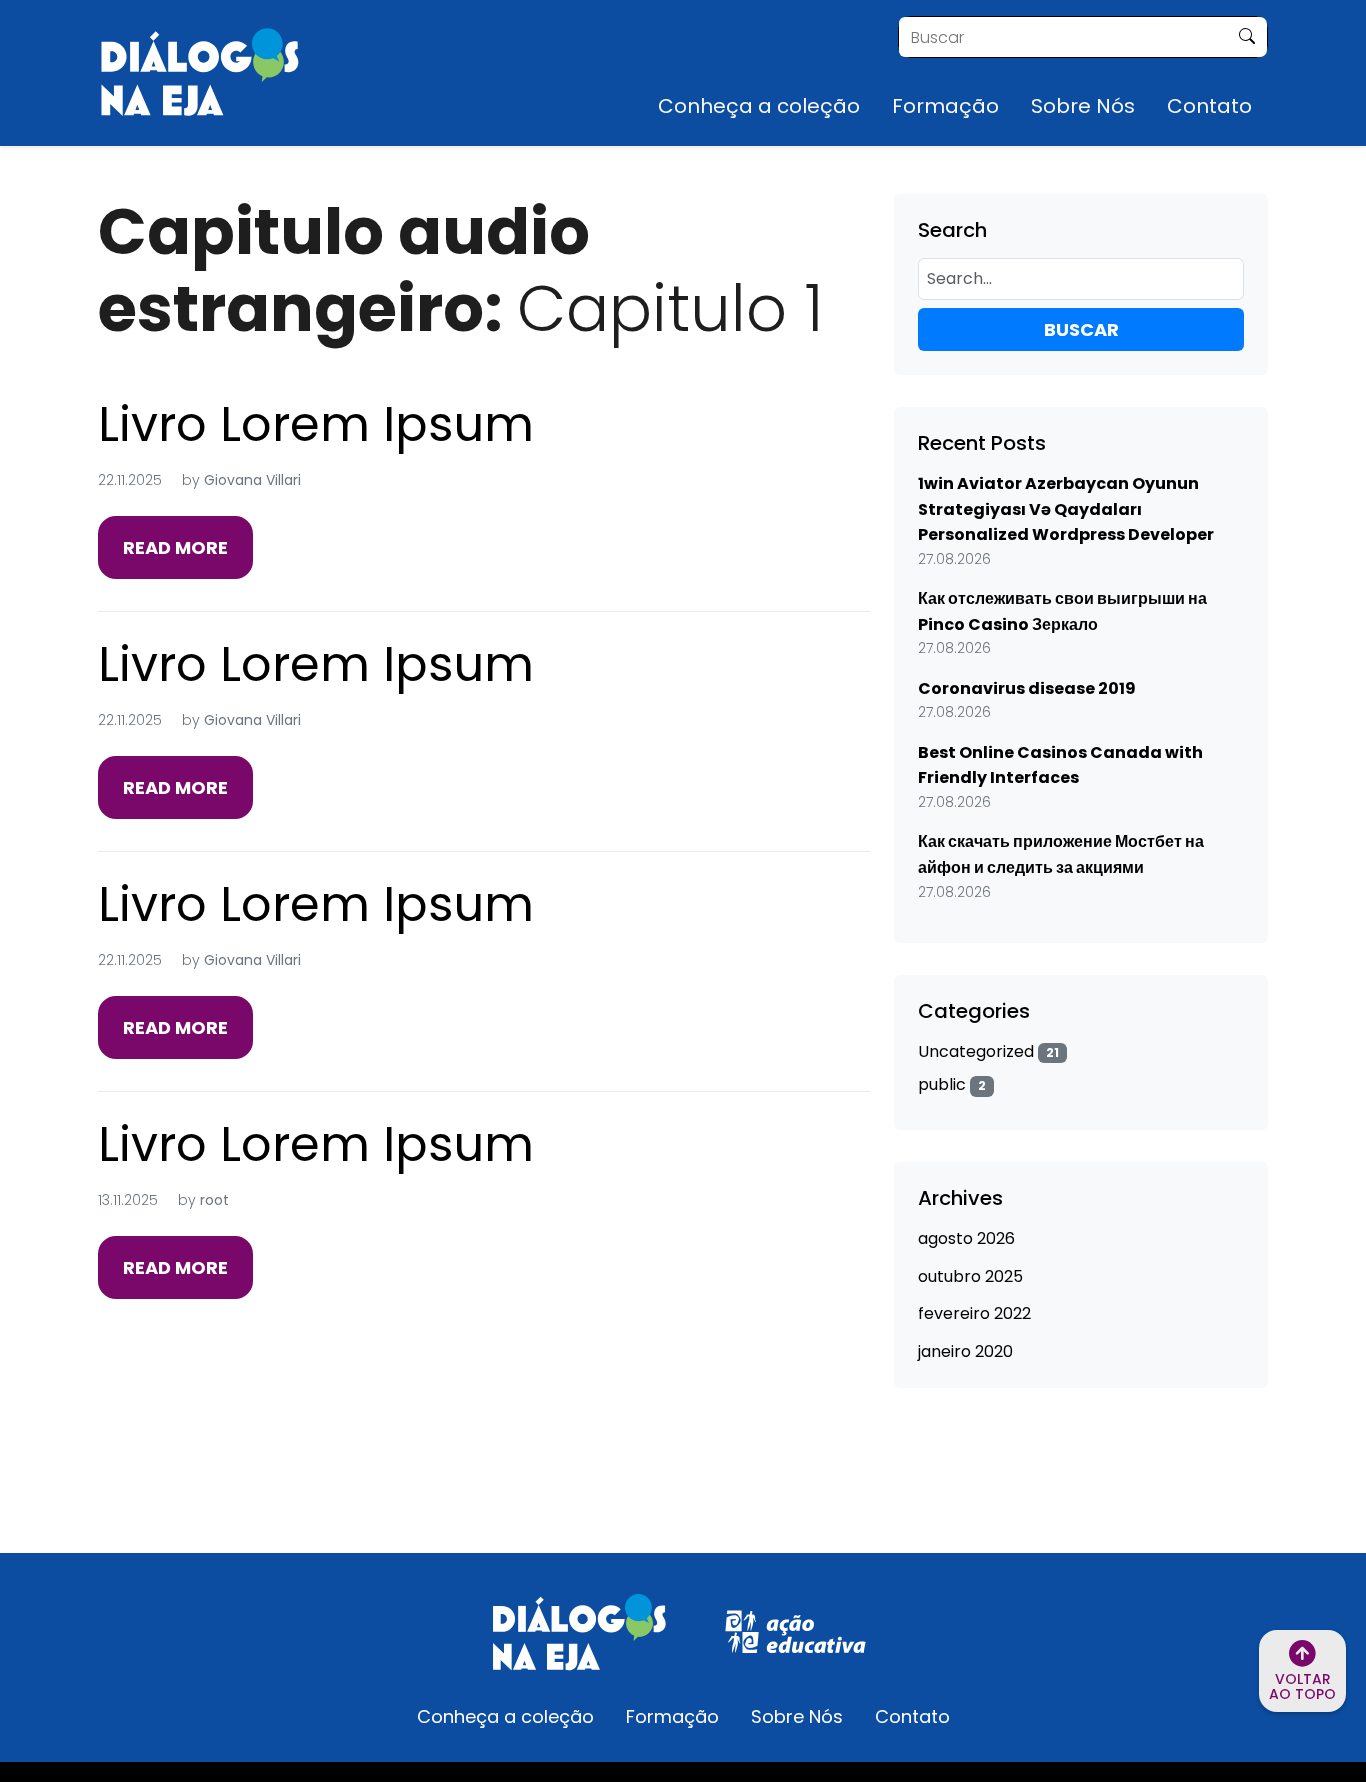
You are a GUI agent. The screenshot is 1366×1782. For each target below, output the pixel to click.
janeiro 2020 (965, 1351)
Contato (1209, 106)
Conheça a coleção (759, 106)
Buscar (1081, 329)
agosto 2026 (966, 1238)
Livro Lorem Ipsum (316, 424)
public (952, 1084)
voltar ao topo (1302, 1686)
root (214, 1200)
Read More (175, 547)
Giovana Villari (252, 480)
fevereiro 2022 (974, 1313)
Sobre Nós (1083, 106)
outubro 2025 (970, 1276)
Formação (945, 106)
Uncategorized (988, 1051)
